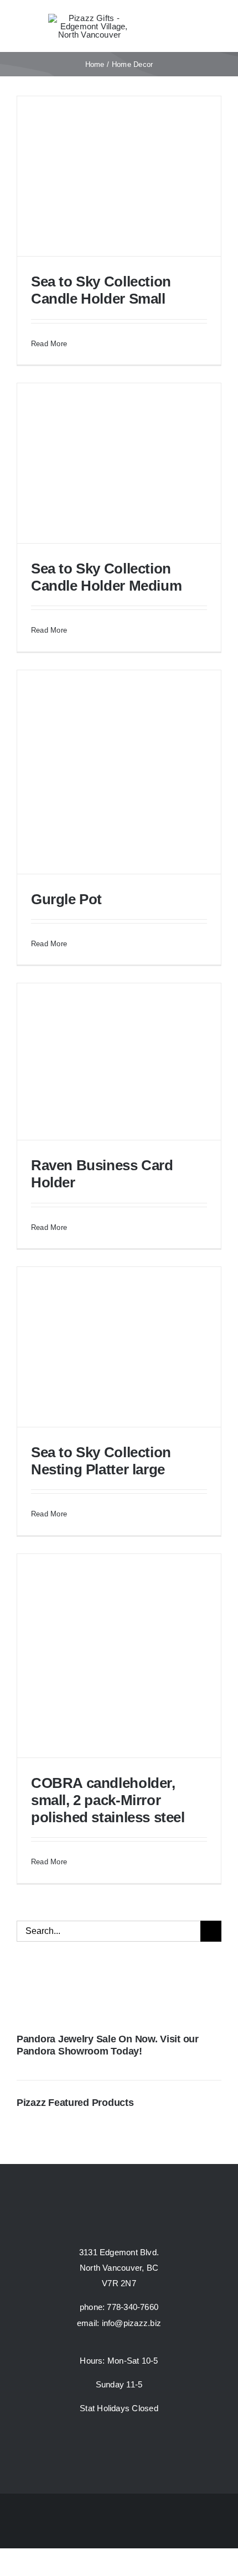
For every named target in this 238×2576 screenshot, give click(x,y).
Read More (49, 344)
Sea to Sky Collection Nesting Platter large (101, 1461)
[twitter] (119, 2444)
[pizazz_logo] (90, 18)
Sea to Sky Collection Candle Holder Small (101, 290)
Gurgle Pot (66, 899)
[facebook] (99, 2444)
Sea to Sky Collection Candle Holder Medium (106, 577)
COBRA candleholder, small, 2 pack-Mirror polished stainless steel (108, 1800)
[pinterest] (139, 2444)
